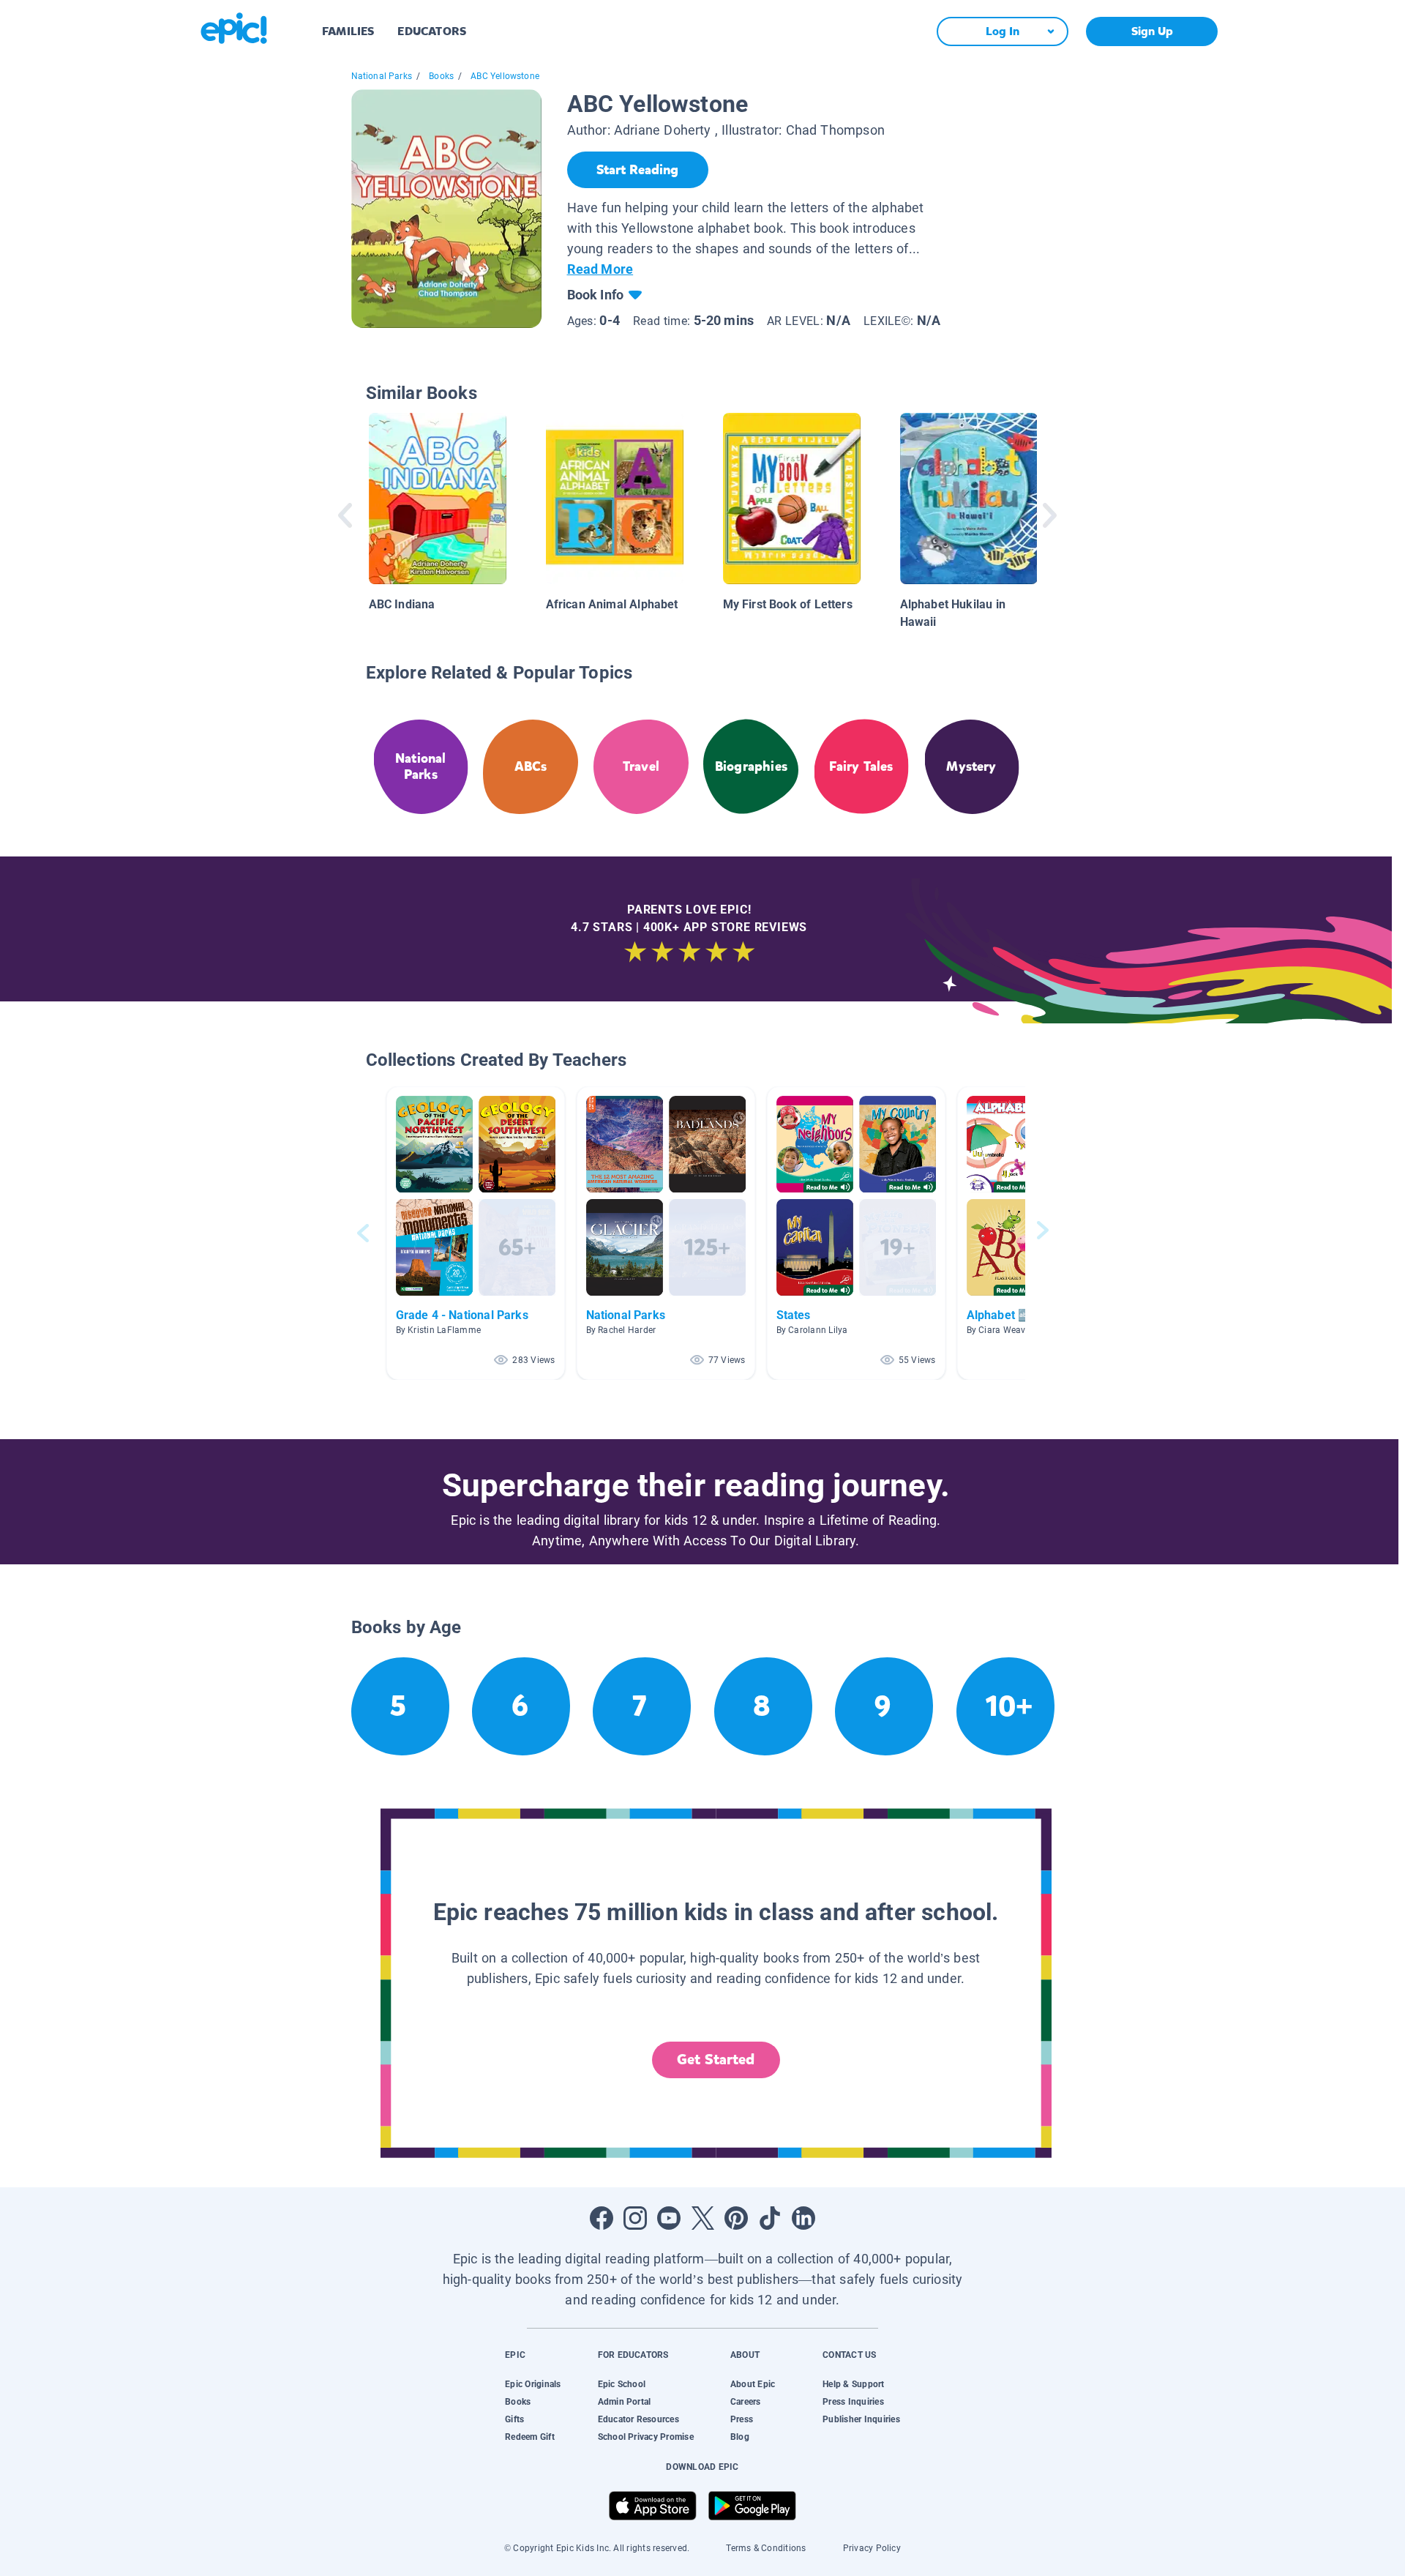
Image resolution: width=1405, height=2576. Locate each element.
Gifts (514, 2419)
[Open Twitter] (702, 2218)
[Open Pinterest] (736, 2218)
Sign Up (1152, 31)
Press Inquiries (853, 2402)
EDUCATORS (432, 31)
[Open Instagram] (635, 2218)
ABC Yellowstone (505, 76)
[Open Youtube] (669, 2218)
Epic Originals (533, 2384)
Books (441, 76)
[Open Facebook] (602, 2218)
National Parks (382, 76)
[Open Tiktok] (770, 2218)
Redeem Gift (530, 2437)
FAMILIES (348, 31)
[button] (476, 1233)
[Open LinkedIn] (803, 2218)
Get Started (716, 2060)
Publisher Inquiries (861, 2419)
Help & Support (853, 2384)
